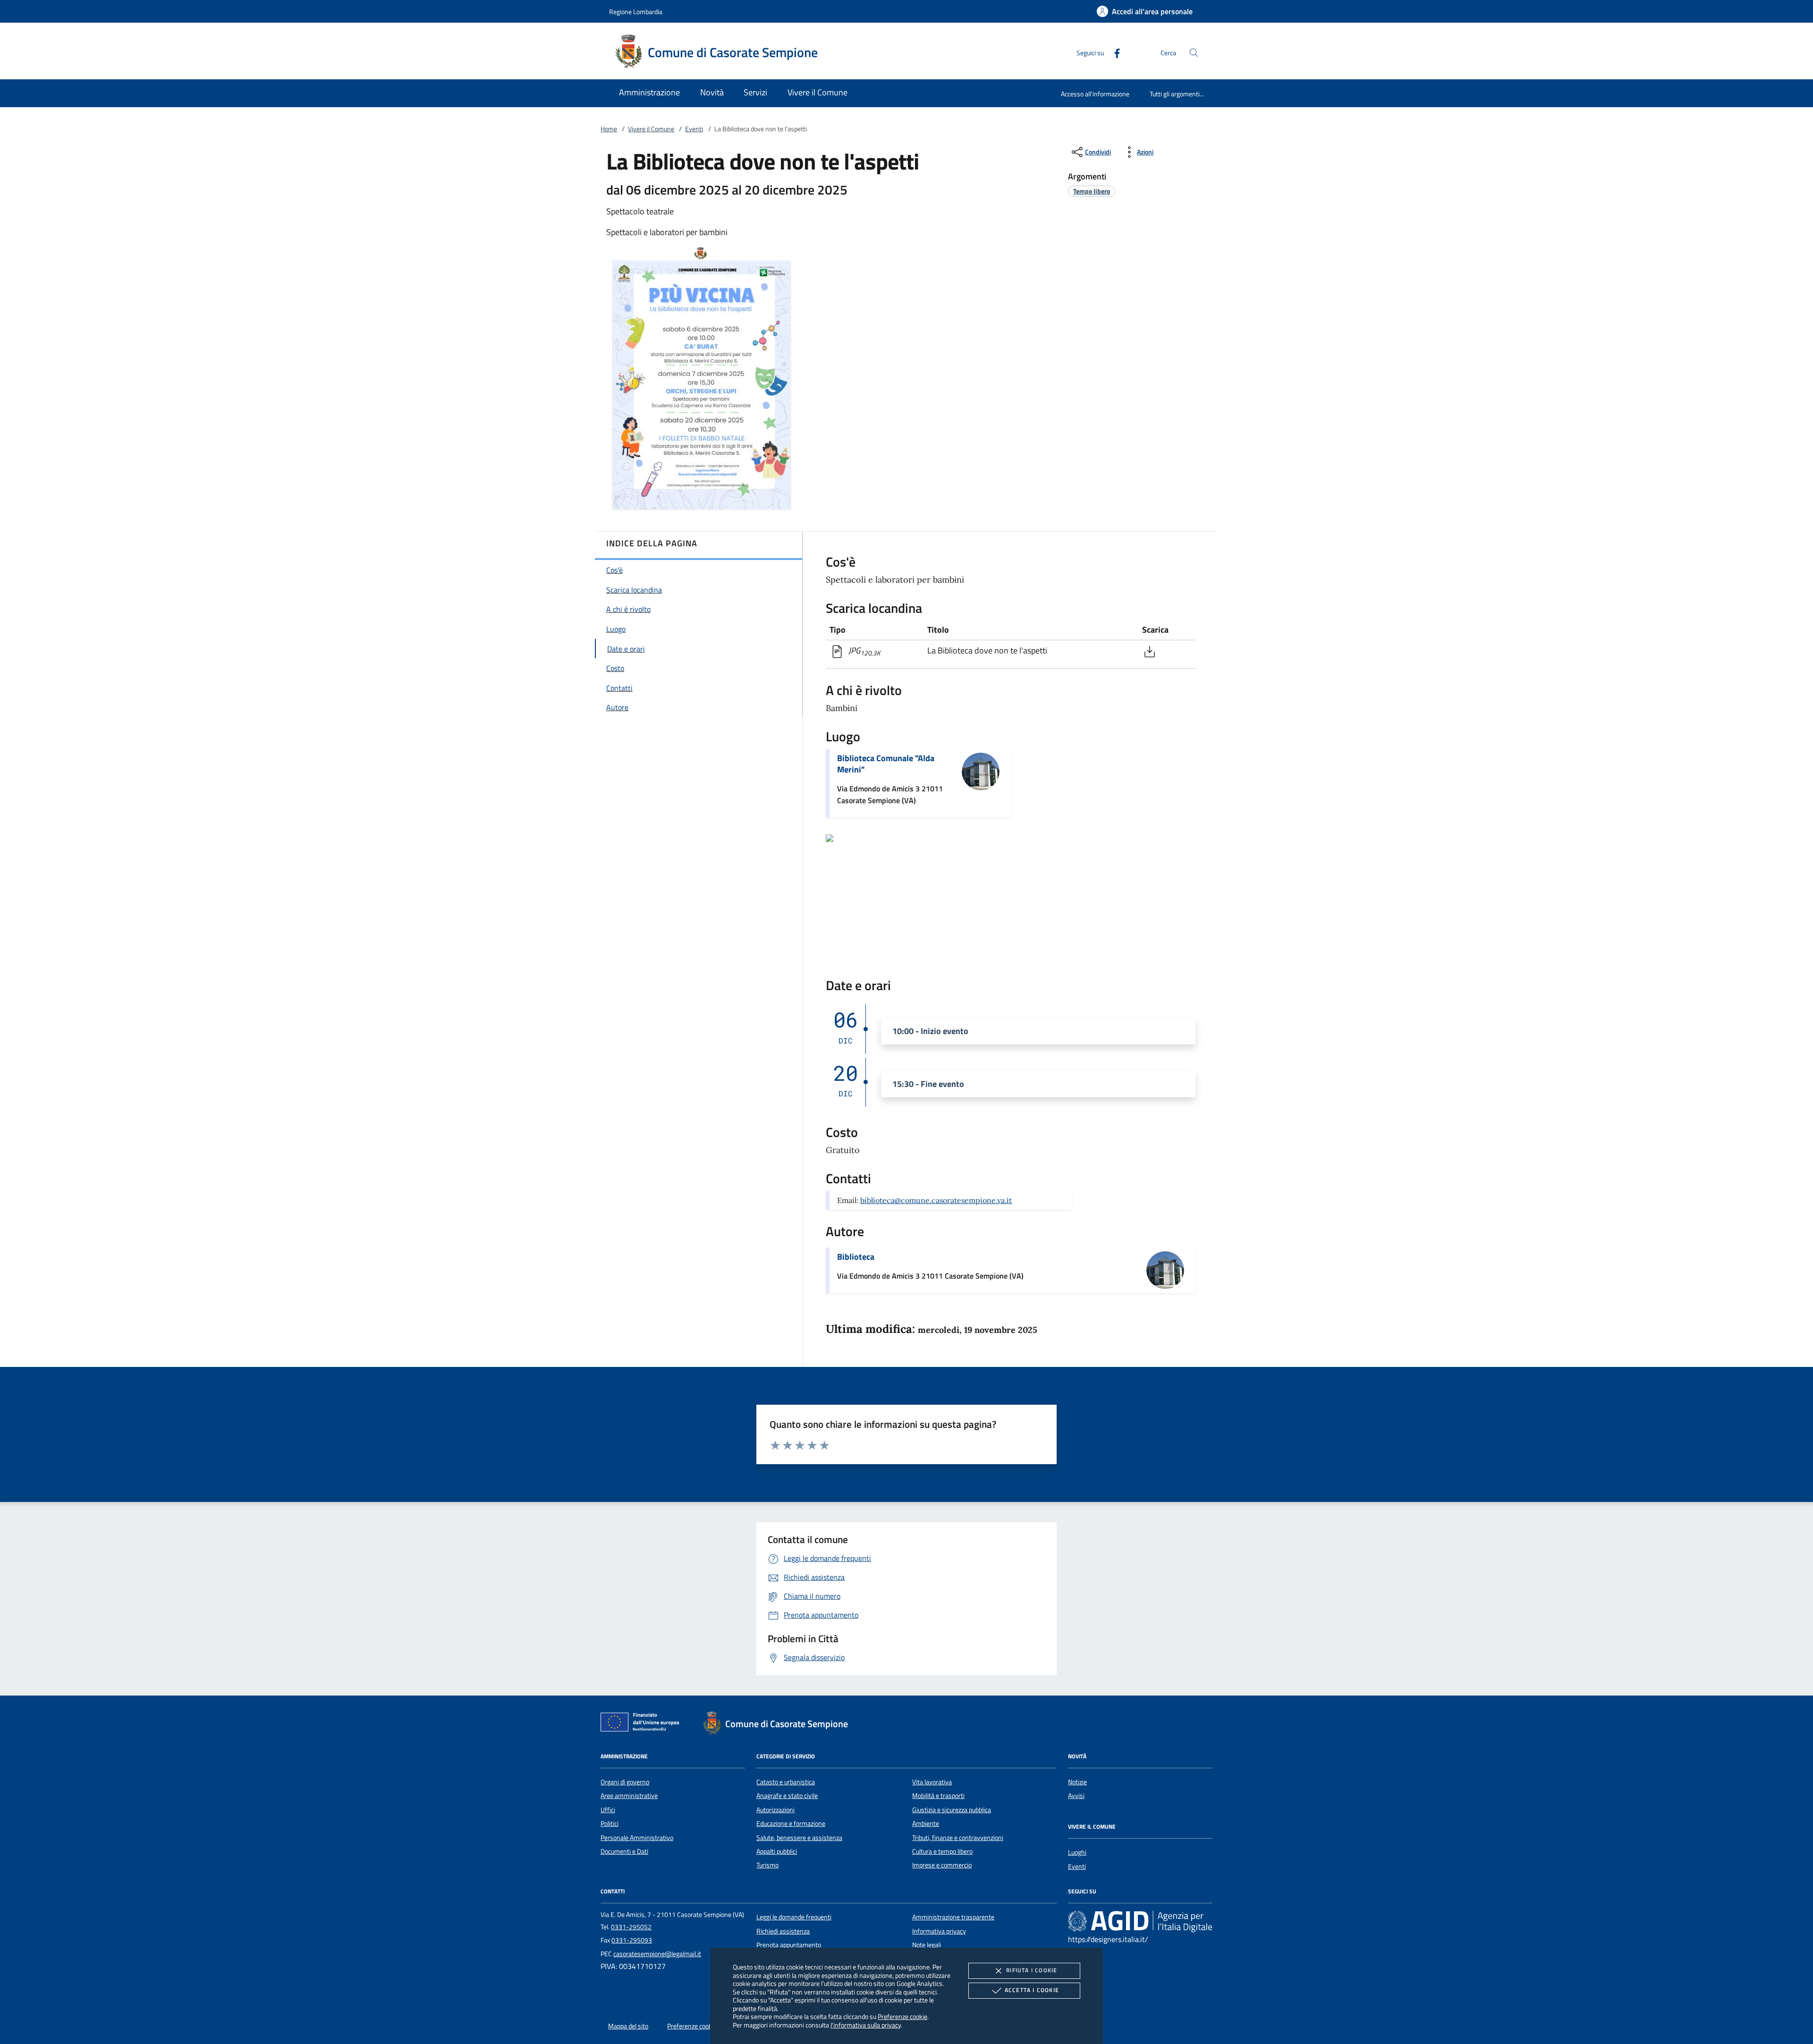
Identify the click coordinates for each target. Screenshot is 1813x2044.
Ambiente (926, 1823)
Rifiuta (1032, 1970)
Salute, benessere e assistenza (799, 1838)
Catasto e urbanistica (786, 1782)
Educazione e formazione (791, 1823)
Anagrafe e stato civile (787, 1796)
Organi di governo (625, 1782)
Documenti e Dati (624, 1851)
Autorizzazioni (775, 1810)
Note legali (927, 1945)
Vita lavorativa (932, 1782)
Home (609, 129)
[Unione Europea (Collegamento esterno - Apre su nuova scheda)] (643, 1724)
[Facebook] (1113, 52)
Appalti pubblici (777, 1851)
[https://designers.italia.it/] (1140, 1921)
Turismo (767, 1865)
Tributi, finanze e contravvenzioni (958, 1838)
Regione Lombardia (636, 12)
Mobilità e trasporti (938, 1796)
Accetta (1032, 1990)
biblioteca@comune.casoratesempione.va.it (936, 1200)
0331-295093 (632, 1940)
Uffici (608, 1810)
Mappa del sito (628, 2026)
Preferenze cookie (902, 2016)
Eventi (694, 129)
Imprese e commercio (942, 1865)
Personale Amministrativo (637, 1838)
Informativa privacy (939, 1931)
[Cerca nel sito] (1194, 53)
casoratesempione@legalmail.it (657, 1954)
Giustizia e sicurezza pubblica (952, 1810)
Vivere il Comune (651, 129)
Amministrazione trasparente (953, 1917)
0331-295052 (631, 1927)
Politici (610, 1823)
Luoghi (1077, 1852)
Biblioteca (856, 1257)
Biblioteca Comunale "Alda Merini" (886, 764)
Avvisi (1076, 1796)
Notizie (1077, 1782)
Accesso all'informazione (1095, 94)
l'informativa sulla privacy (866, 2025)
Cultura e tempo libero (942, 1851)
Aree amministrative (629, 1796)
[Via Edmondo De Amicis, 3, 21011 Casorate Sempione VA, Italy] (830, 837)
